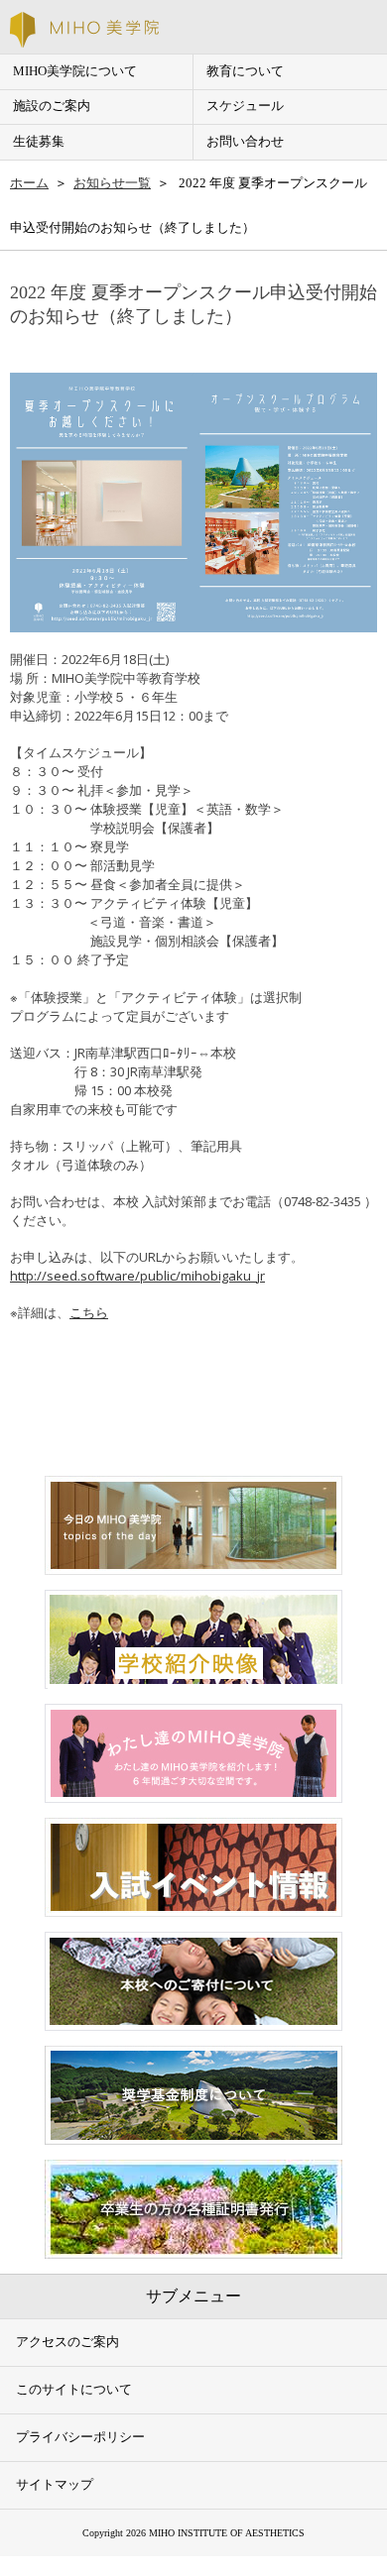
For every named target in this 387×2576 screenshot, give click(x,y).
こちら (89, 1312)
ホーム (29, 183)
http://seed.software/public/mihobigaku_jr (137, 1276)
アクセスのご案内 (67, 2342)
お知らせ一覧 (112, 183)
